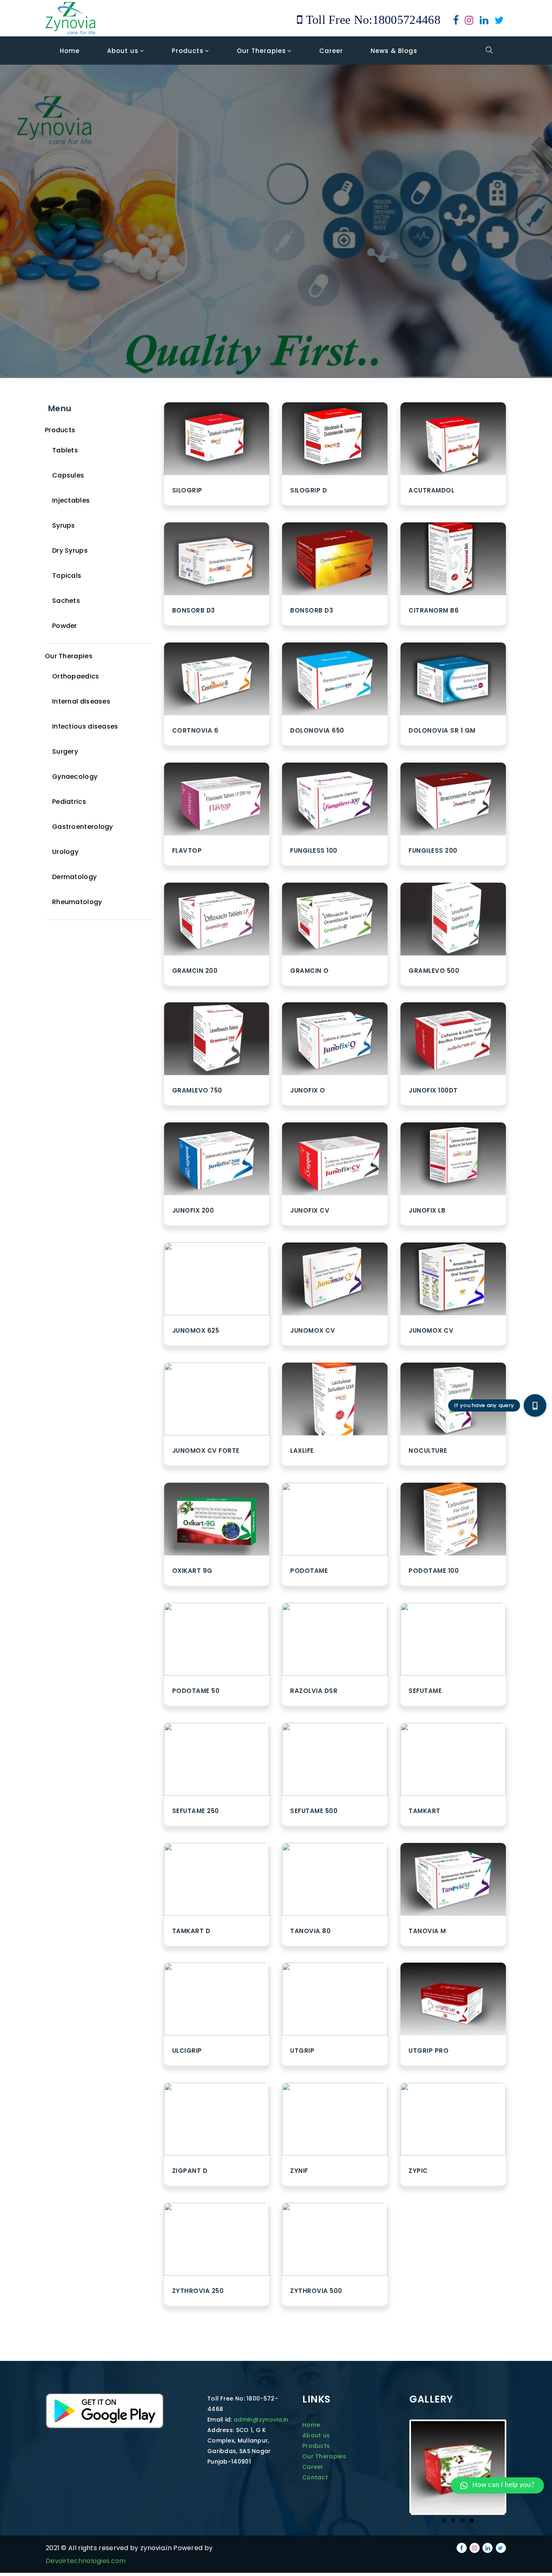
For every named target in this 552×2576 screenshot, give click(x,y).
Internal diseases (81, 701)
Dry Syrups (70, 550)
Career (313, 2467)
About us (316, 2435)
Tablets (65, 450)
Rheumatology (77, 902)
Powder (65, 626)
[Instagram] (469, 22)
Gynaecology (75, 777)
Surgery (65, 751)
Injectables (71, 500)
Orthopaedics (76, 676)
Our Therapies (69, 656)
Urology (65, 852)
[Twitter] (499, 22)
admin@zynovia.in (261, 2420)
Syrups (64, 525)
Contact (315, 2477)
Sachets (66, 601)
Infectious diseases (85, 726)
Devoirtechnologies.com (86, 2561)
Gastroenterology (83, 827)
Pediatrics (69, 802)
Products (60, 430)
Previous (399, 2515)
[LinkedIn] (484, 22)
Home (311, 2425)
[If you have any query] (535, 1405)
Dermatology (74, 877)
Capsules (68, 475)
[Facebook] (456, 22)
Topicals (67, 576)
